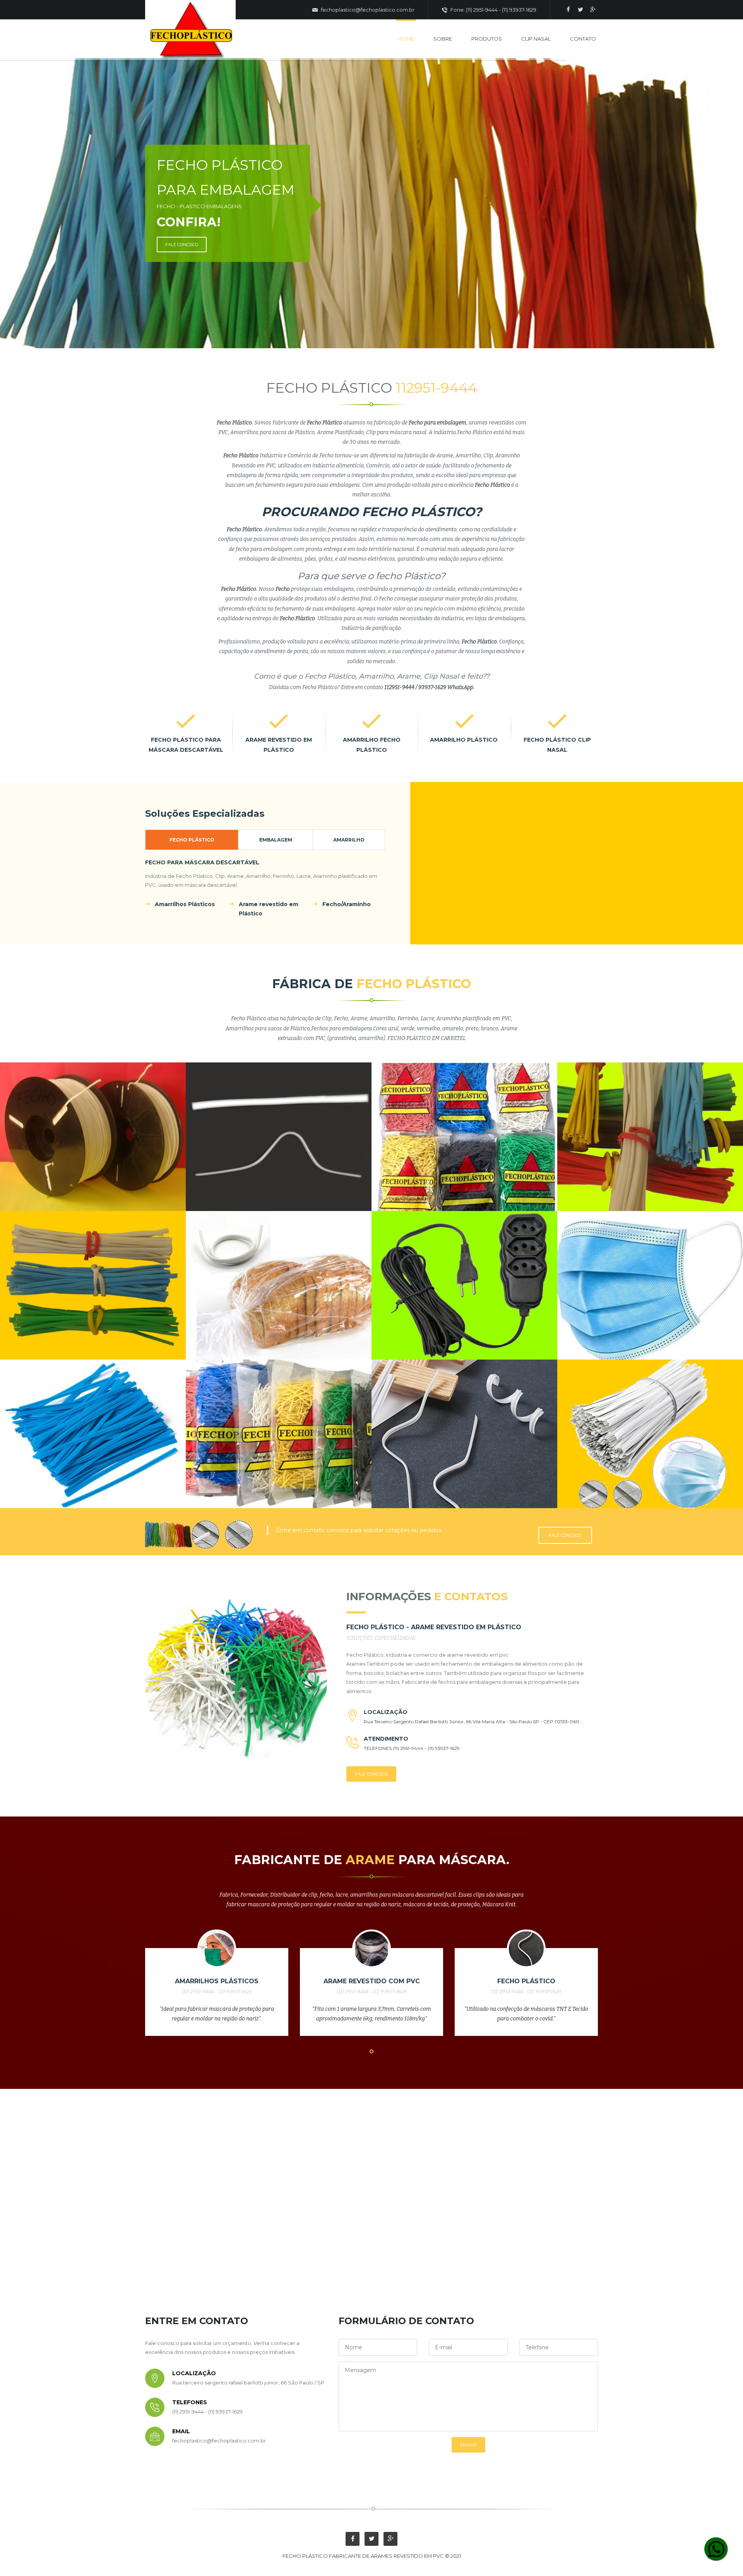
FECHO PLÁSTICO (192, 840)
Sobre (443, 39)
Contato (583, 39)
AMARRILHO (349, 840)
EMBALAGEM (276, 840)
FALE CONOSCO (182, 245)
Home (406, 39)
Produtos (487, 39)
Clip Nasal (536, 39)
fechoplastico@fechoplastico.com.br (367, 10)
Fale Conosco (565, 1535)
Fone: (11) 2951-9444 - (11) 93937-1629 (493, 10)
